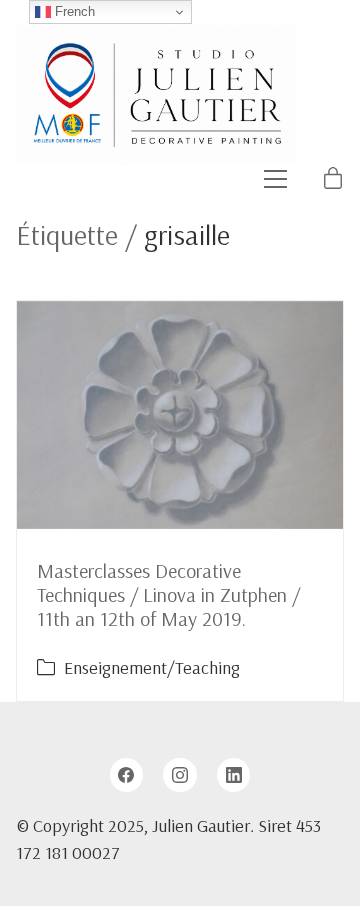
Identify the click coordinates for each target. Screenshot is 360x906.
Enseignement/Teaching (152, 667)
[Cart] (333, 179)
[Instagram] (180, 775)
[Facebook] (127, 775)
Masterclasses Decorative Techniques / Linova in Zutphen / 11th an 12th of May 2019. (168, 594)
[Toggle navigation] (275, 179)
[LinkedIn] (234, 775)
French (73, 11)
